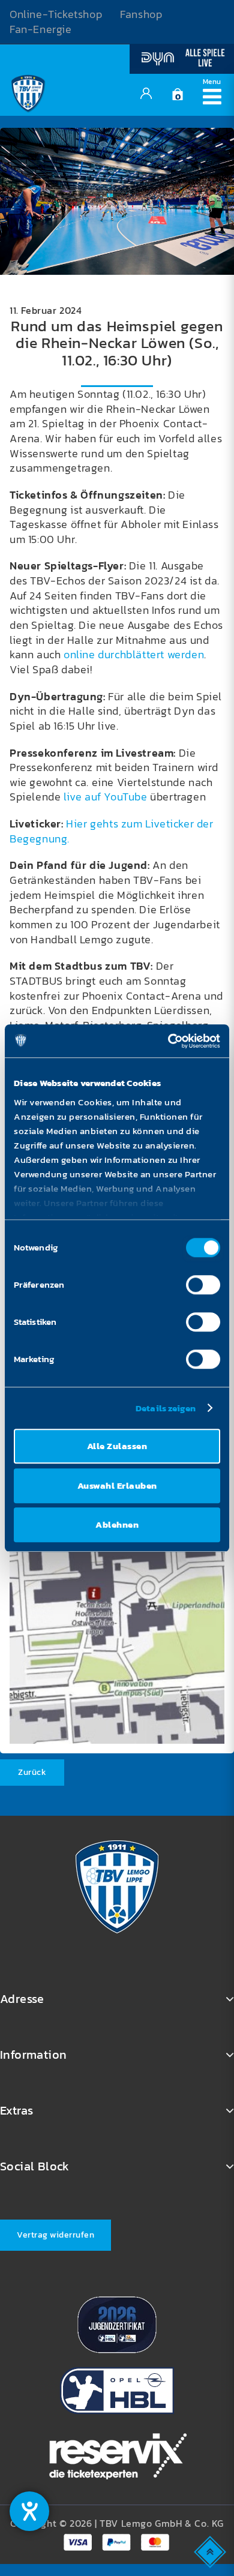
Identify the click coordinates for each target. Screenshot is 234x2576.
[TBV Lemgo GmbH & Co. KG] (28, 92)
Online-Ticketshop (56, 14)
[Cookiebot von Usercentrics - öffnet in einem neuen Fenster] (168, 1041)
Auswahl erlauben (117, 1485)
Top (211, 2551)
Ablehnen (117, 1524)
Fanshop (141, 14)
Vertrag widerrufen (55, 2235)
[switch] (203, 1285)
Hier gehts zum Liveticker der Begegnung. (112, 831)
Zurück (32, 1772)
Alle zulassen (117, 1446)
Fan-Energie (41, 29)
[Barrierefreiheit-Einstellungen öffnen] (29, 2511)
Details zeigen (166, 1408)
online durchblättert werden (134, 655)
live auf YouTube (106, 797)
